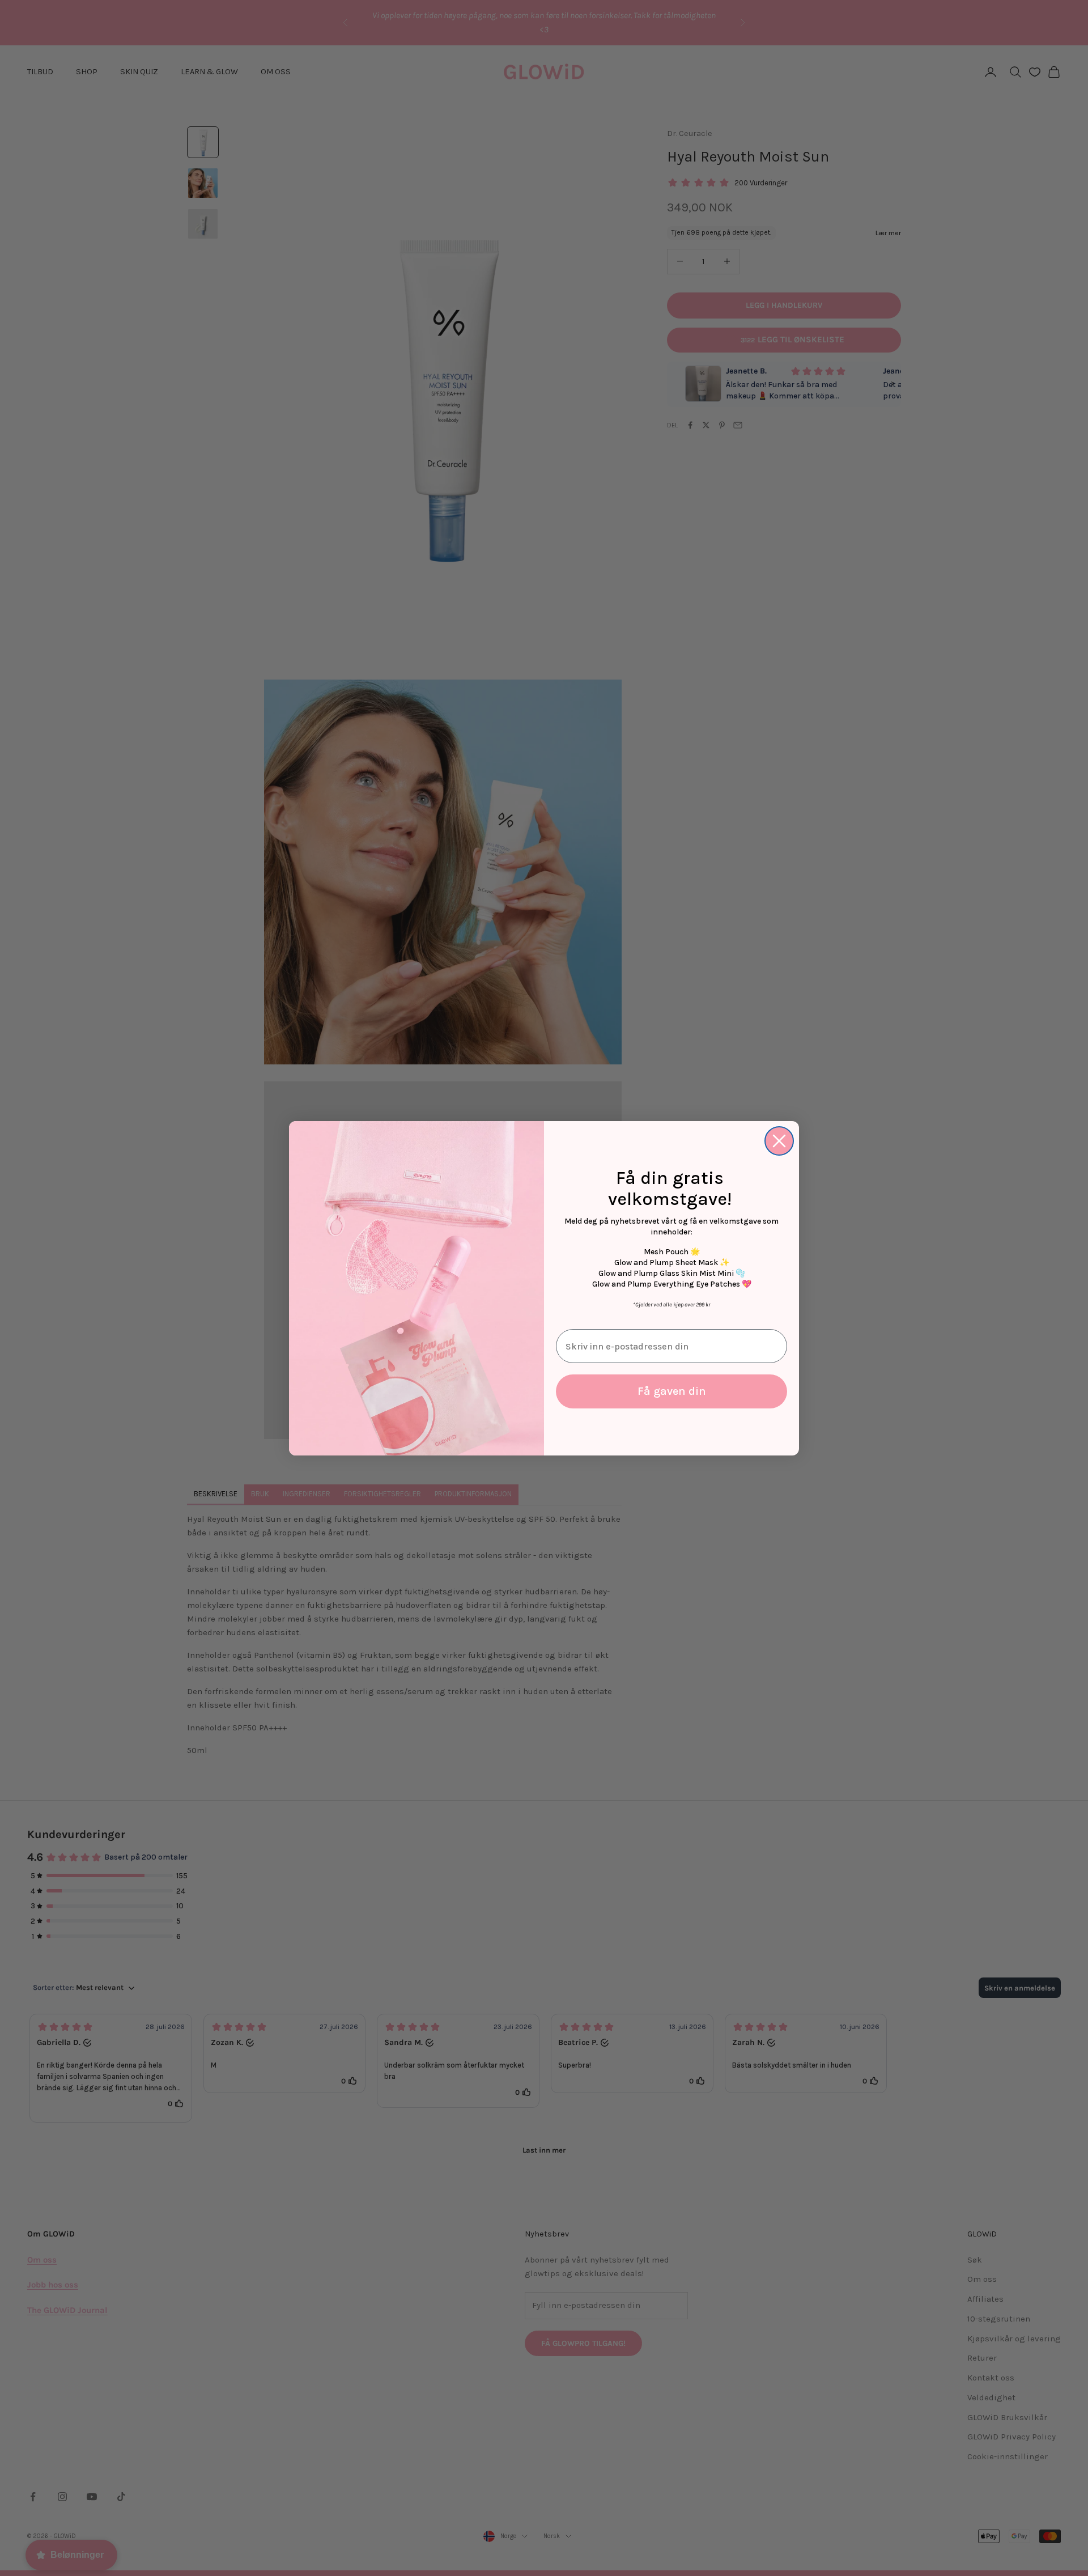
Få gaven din (672, 1391)
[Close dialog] (779, 1141)
